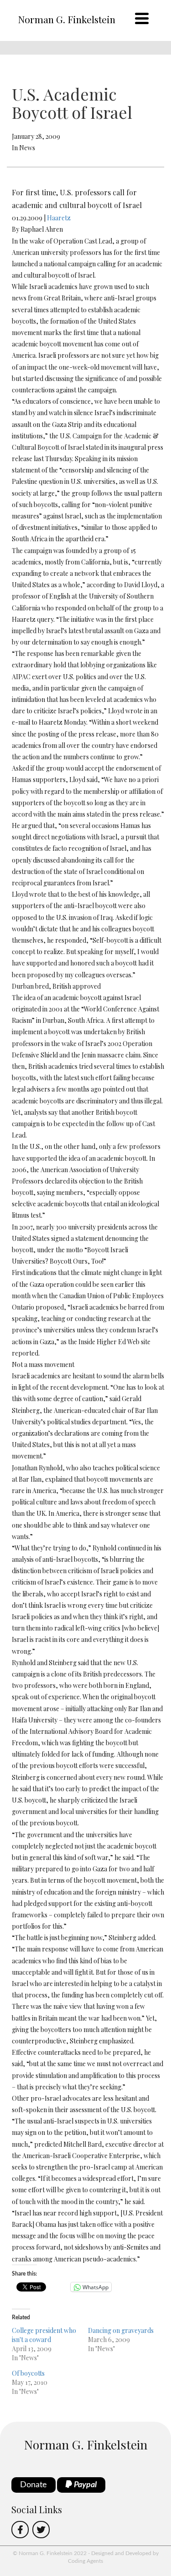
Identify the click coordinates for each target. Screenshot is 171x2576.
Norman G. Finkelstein (67, 19)
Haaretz (59, 218)
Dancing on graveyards (121, 2330)
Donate (34, 2485)
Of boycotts (28, 2373)
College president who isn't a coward (44, 2335)
